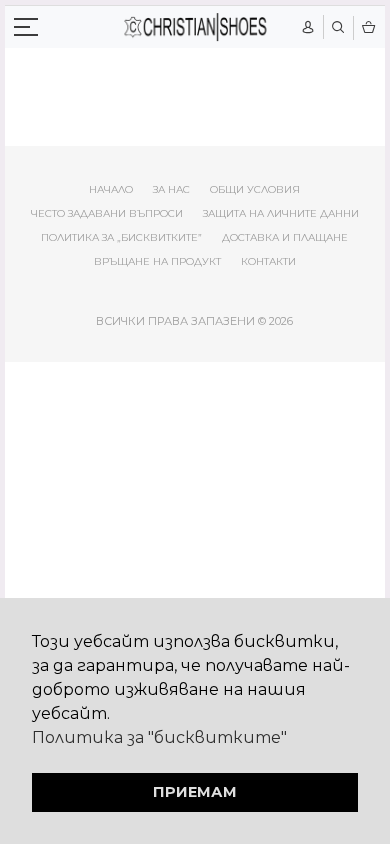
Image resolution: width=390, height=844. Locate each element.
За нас (171, 189)
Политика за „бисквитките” (121, 237)
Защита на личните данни (281, 213)
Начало (111, 189)
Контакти (268, 261)
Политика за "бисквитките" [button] (159, 737)
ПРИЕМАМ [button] (195, 792)
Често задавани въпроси (107, 213)
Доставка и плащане (285, 237)
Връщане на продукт (157, 261)
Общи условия (255, 189)
